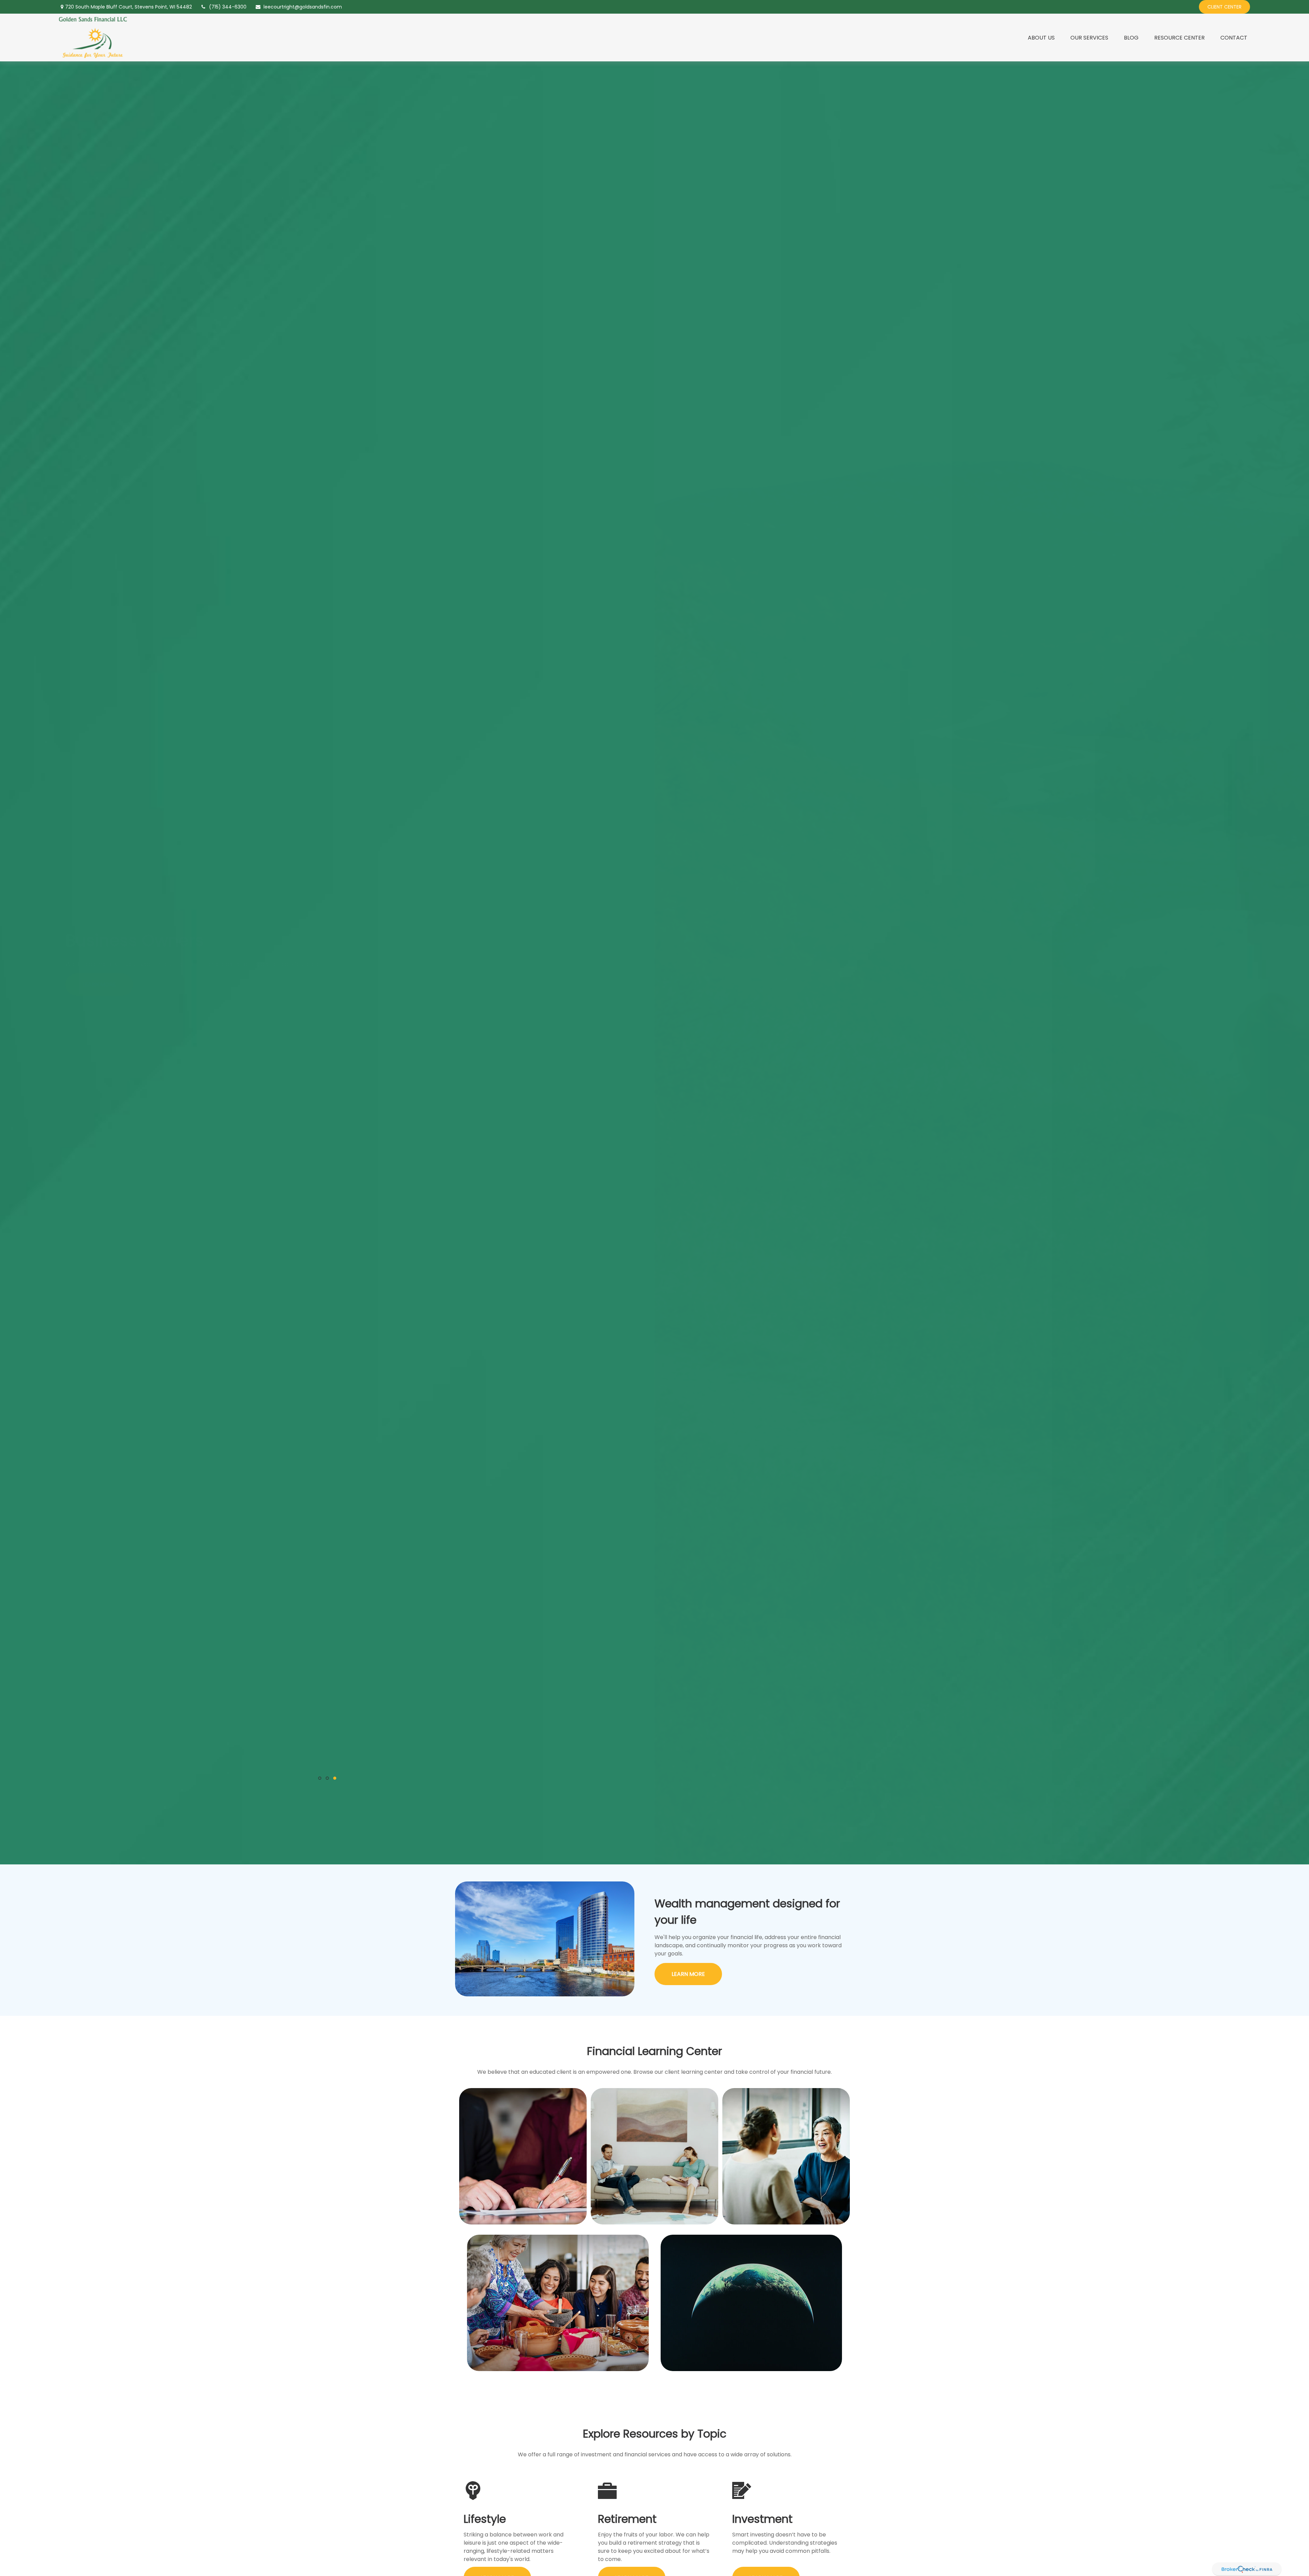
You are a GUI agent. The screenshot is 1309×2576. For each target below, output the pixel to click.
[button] (1041, 38)
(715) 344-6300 (228, 7)
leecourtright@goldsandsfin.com (303, 7)
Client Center (1224, 7)
